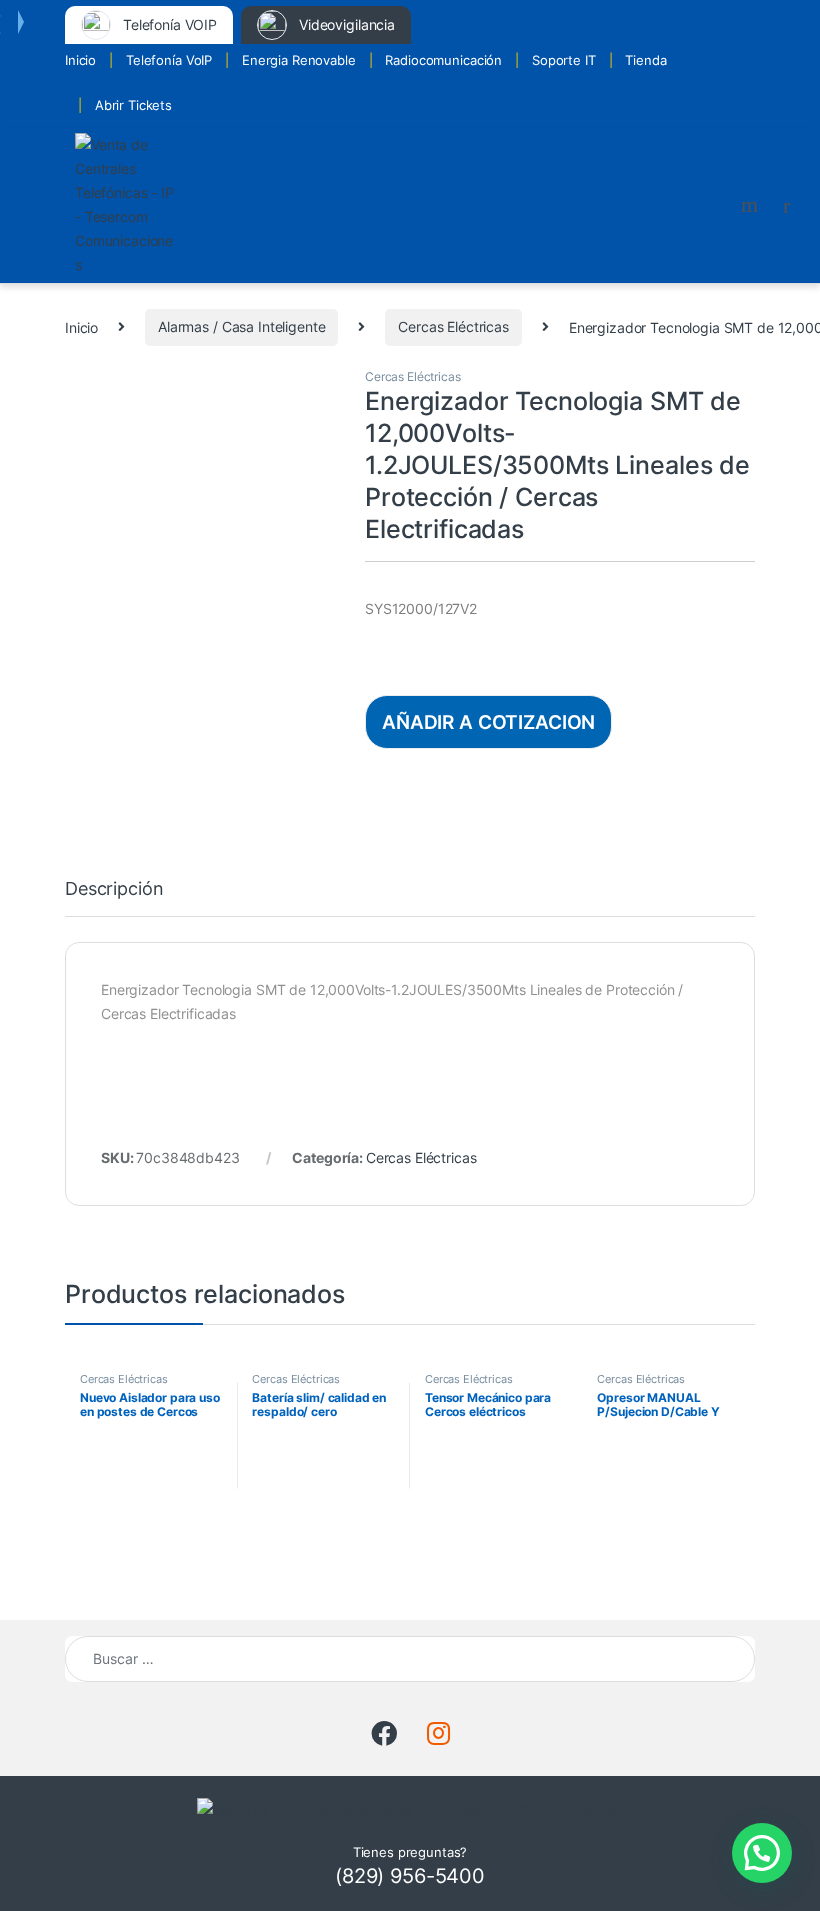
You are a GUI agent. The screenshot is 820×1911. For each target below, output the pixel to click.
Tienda (645, 60)
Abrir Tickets (133, 105)
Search (752, 205)
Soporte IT (564, 60)
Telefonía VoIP (169, 60)
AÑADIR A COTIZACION (488, 722)
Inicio (80, 60)
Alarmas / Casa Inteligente (241, 326)
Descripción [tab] (114, 889)
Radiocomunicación (443, 60)
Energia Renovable (299, 60)
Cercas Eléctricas (453, 326)
